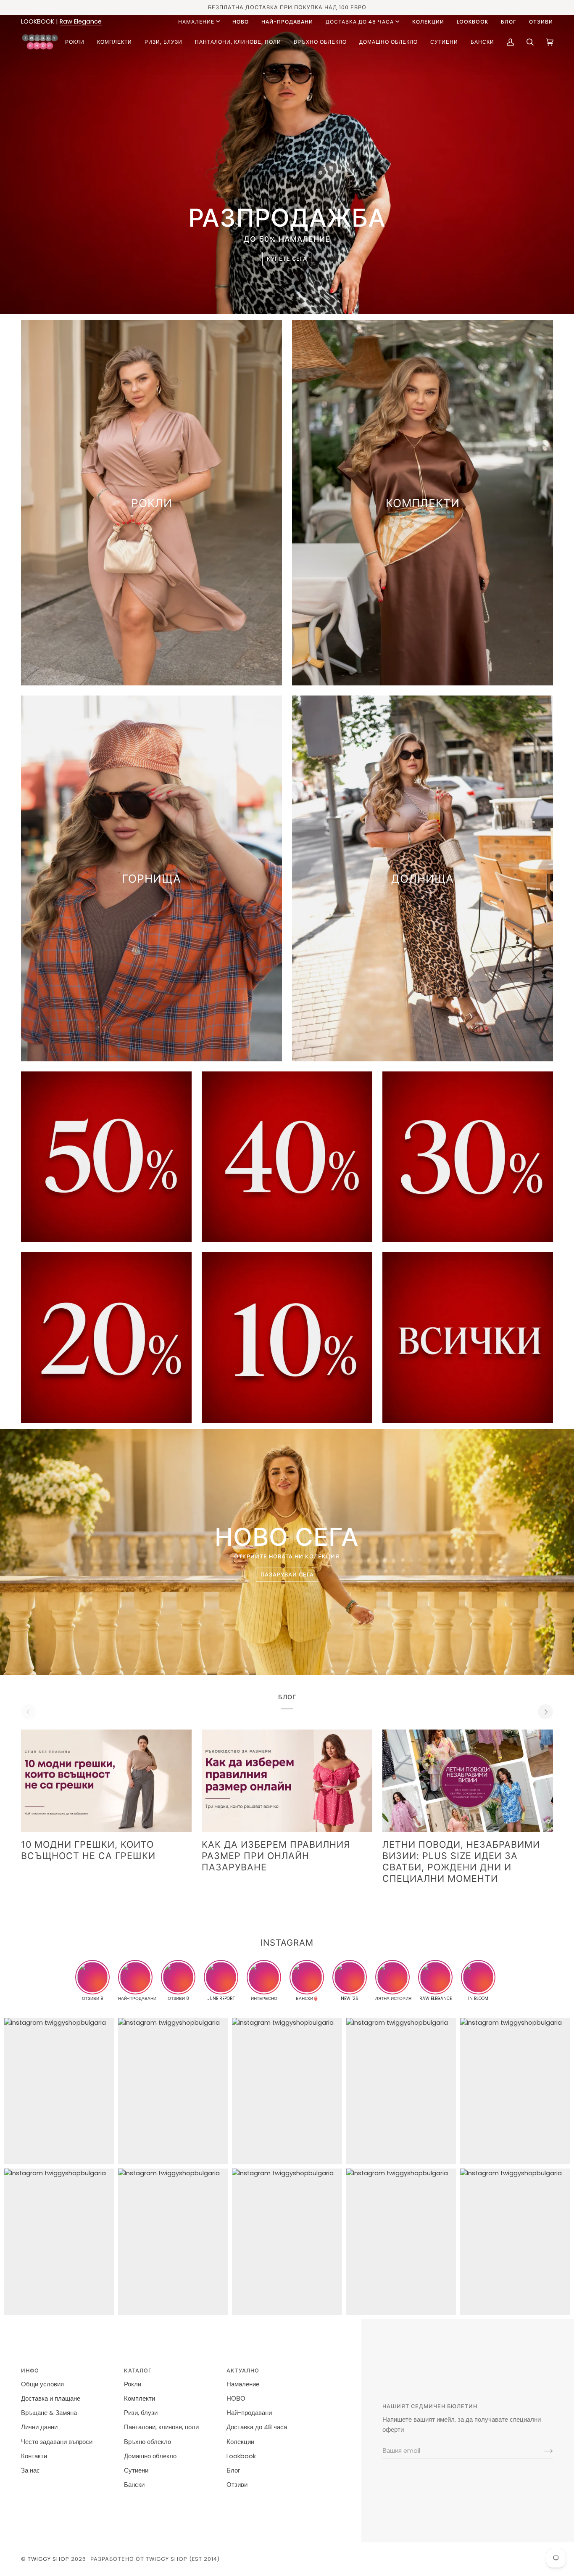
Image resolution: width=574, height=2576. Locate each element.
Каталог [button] (138, 2371)
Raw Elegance (81, 21)
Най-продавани (249, 2413)
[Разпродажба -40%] (287, 1157)
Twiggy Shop (49, 2559)
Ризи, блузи (141, 2413)
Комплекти (140, 2399)
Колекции (240, 2442)
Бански (134, 2485)
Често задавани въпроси (57, 2442)
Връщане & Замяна (49, 2413)
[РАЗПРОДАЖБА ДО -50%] (468, 1338)
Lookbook (241, 2456)
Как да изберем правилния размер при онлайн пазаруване (276, 1856)
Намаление (196, 22)
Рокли (133, 2384)
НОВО (236, 2399)
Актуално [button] (243, 2371)
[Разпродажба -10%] (287, 1338)
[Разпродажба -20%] (106, 1338)
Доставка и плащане (51, 2399)
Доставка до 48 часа (360, 22)
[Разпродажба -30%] (468, 1157)
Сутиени (136, 2470)
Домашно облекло (150, 2456)
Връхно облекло (147, 2442)
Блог (233, 2470)
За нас (30, 2470)
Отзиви (237, 2485)
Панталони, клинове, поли (161, 2427)
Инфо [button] (30, 2371)
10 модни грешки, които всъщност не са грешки (88, 1850)
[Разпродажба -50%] (106, 1157)
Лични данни (39, 2427)
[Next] (545, 1712)
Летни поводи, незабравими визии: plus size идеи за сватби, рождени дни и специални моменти (461, 1861)
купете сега (287, 259)
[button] (75, 42)
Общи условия (42, 2384)
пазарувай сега (287, 1575)
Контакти (34, 2456)
